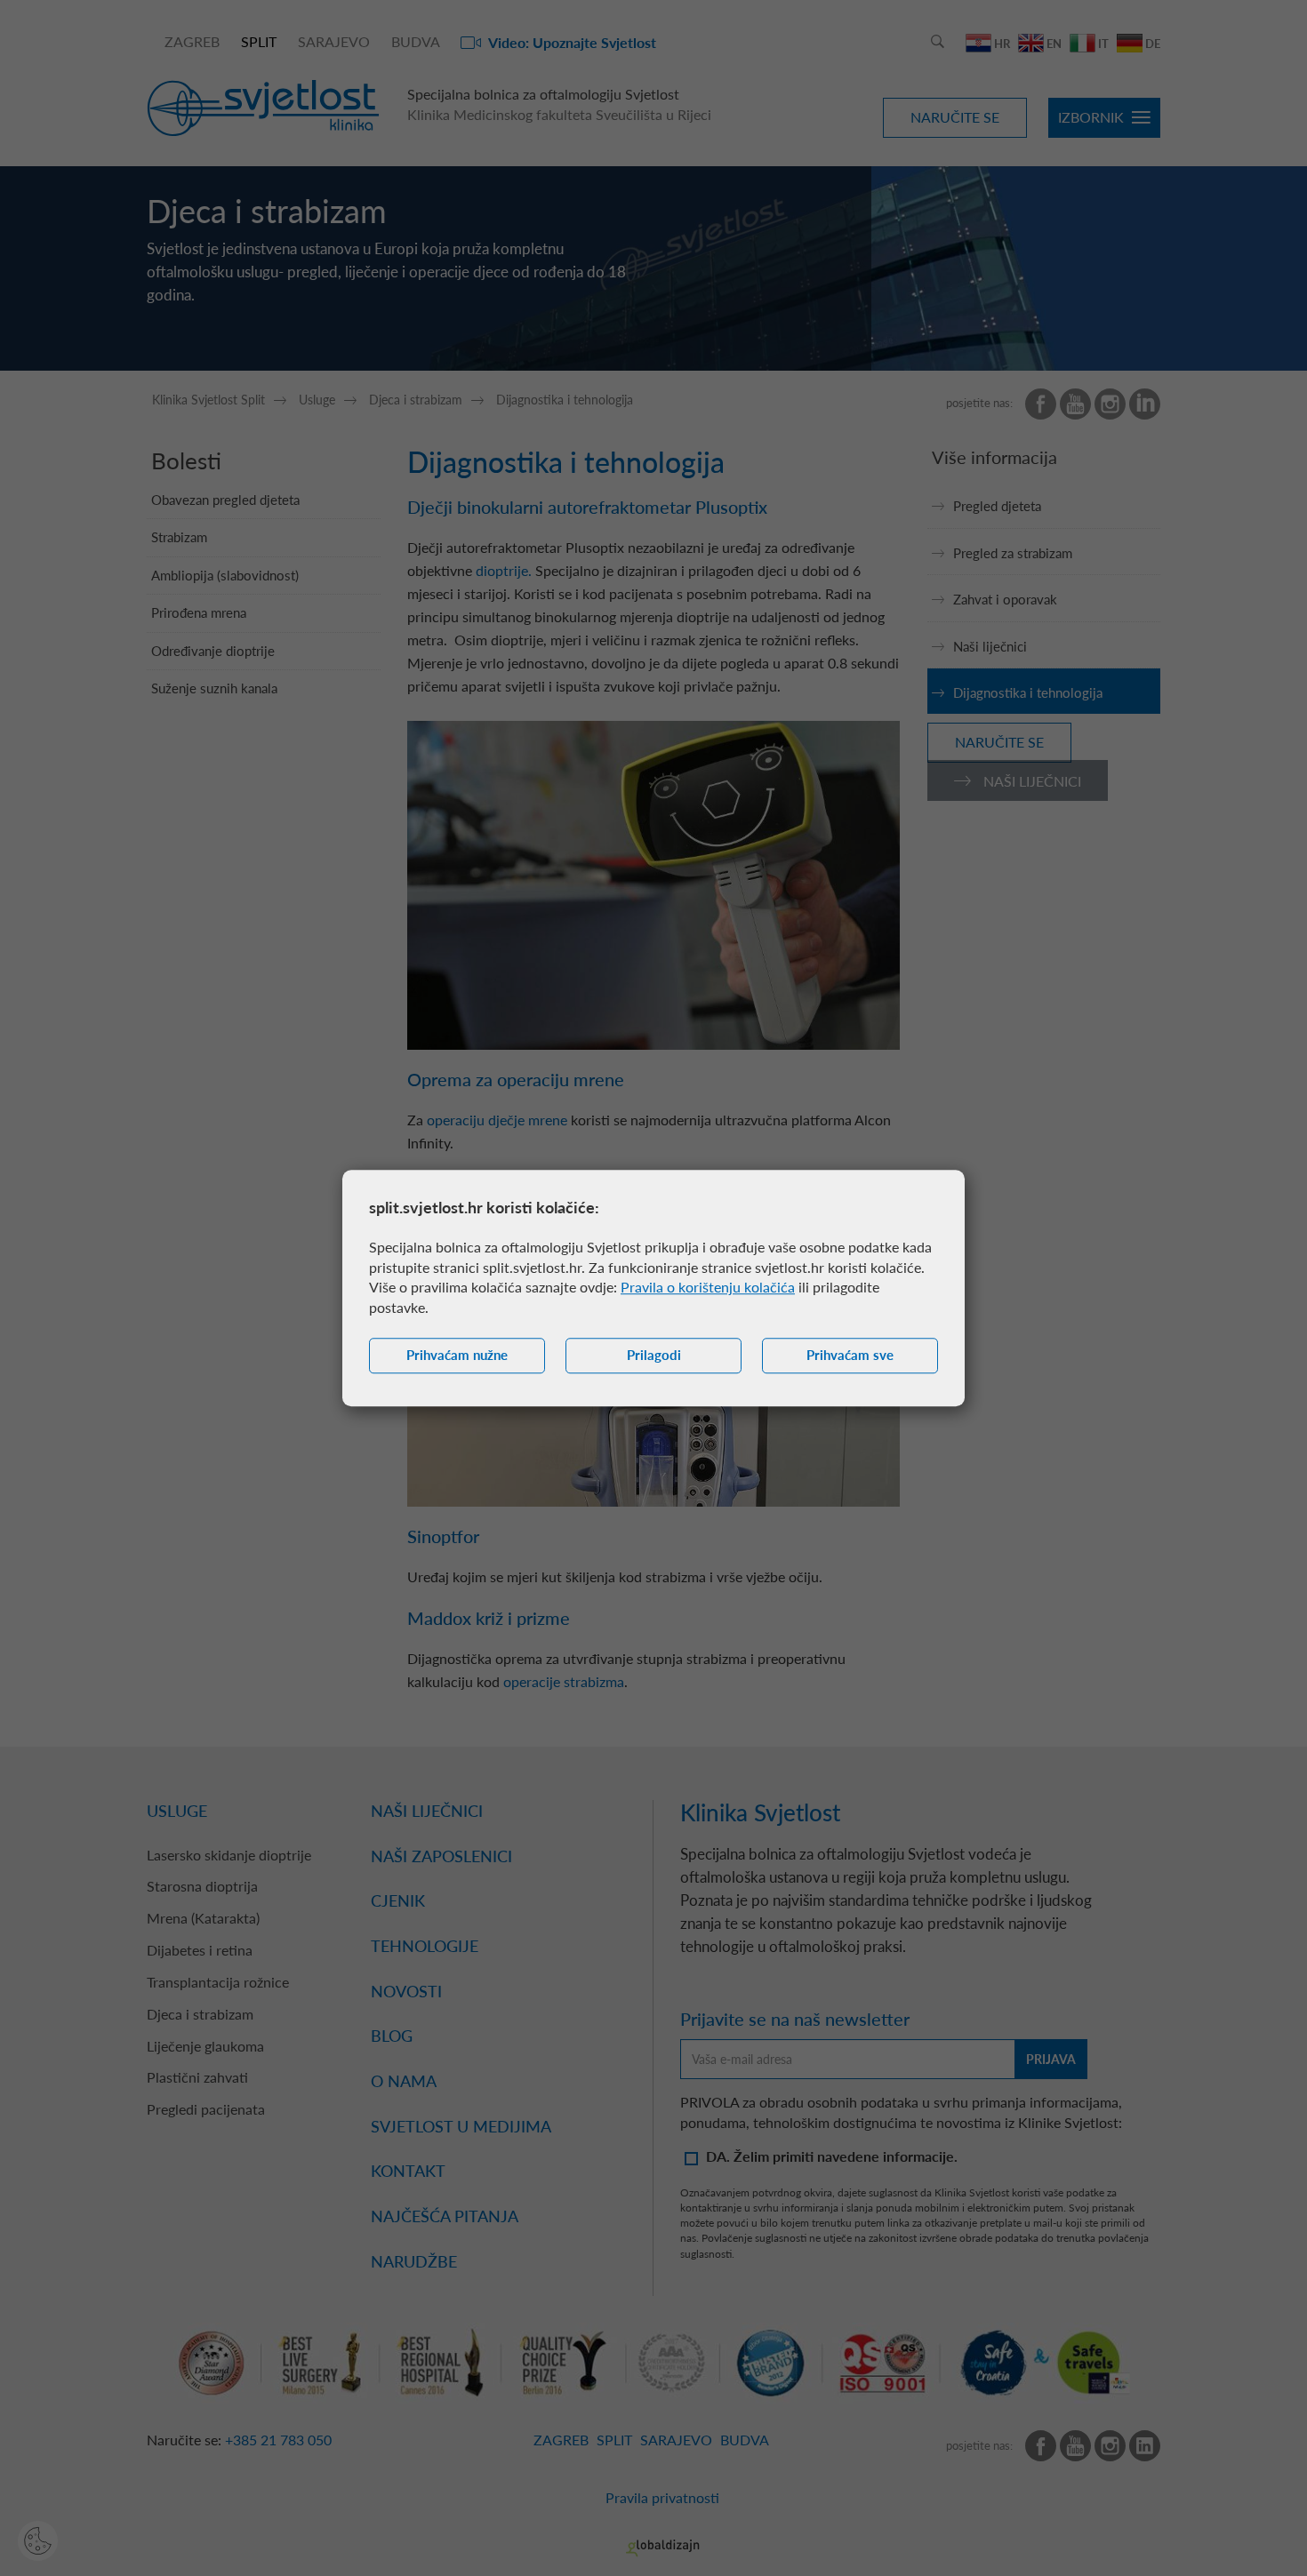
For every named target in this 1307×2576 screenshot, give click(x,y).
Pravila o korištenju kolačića (708, 1288)
